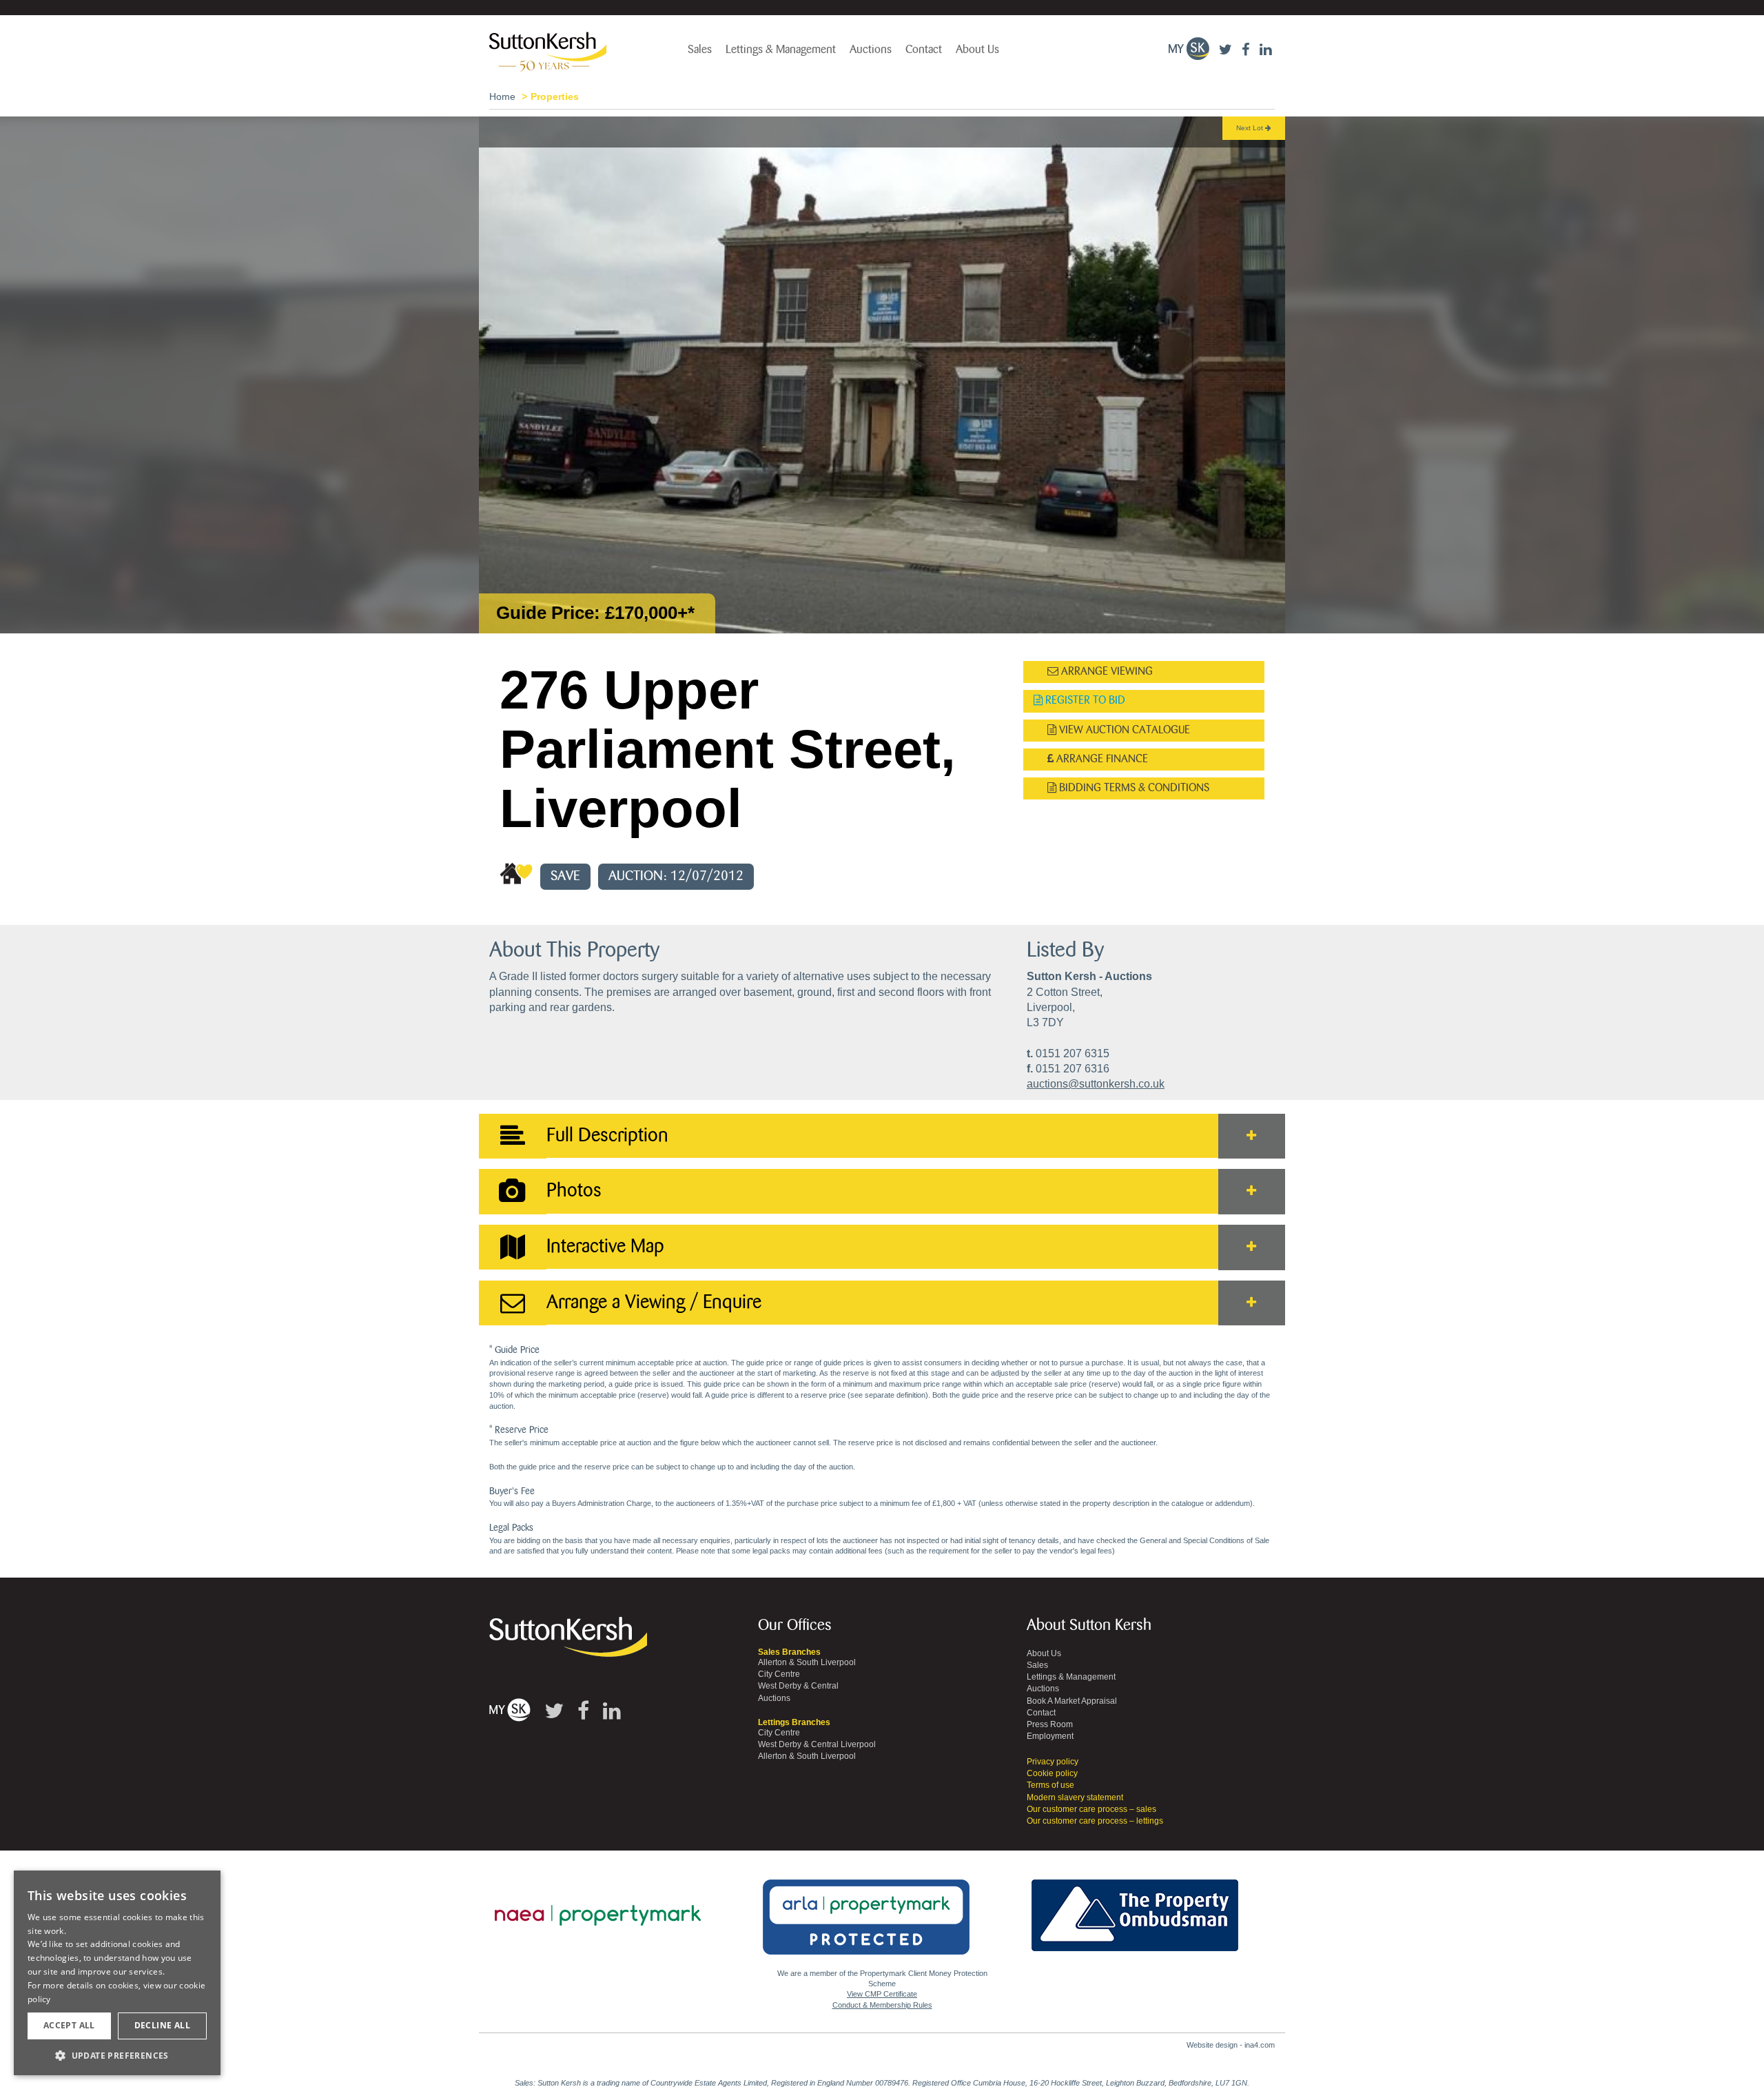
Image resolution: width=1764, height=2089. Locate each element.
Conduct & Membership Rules (882, 2005)
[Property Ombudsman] (1135, 1907)
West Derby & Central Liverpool (817, 1744)
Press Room (1050, 1724)
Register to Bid (1084, 701)
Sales (700, 50)
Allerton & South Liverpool (807, 1662)
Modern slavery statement (1075, 1797)
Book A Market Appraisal (1072, 1701)
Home (502, 96)
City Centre (779, 1674)
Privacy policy (1053, 1762)
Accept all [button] (69, 2025)
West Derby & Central (798, 1686)
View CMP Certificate (882, 1994)
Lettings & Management (781, 50)
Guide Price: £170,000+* (595, 613)
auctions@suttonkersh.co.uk (1096, 1084)
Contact (924, 50)
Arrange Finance (1101, 759)
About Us (977, 50)
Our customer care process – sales (1091, 1809)
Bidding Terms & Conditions (1133, 788)
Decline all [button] (162, 2025)
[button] (117, 2055)
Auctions (871, 50)
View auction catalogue (1123, 730)
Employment (1050, 1736)
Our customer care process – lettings (1095, 1821)
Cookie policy (1052, 1773)
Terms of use (1050, 1785)
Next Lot (1251, 128)
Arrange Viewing (1106, 672)
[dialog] (117, 1973)
